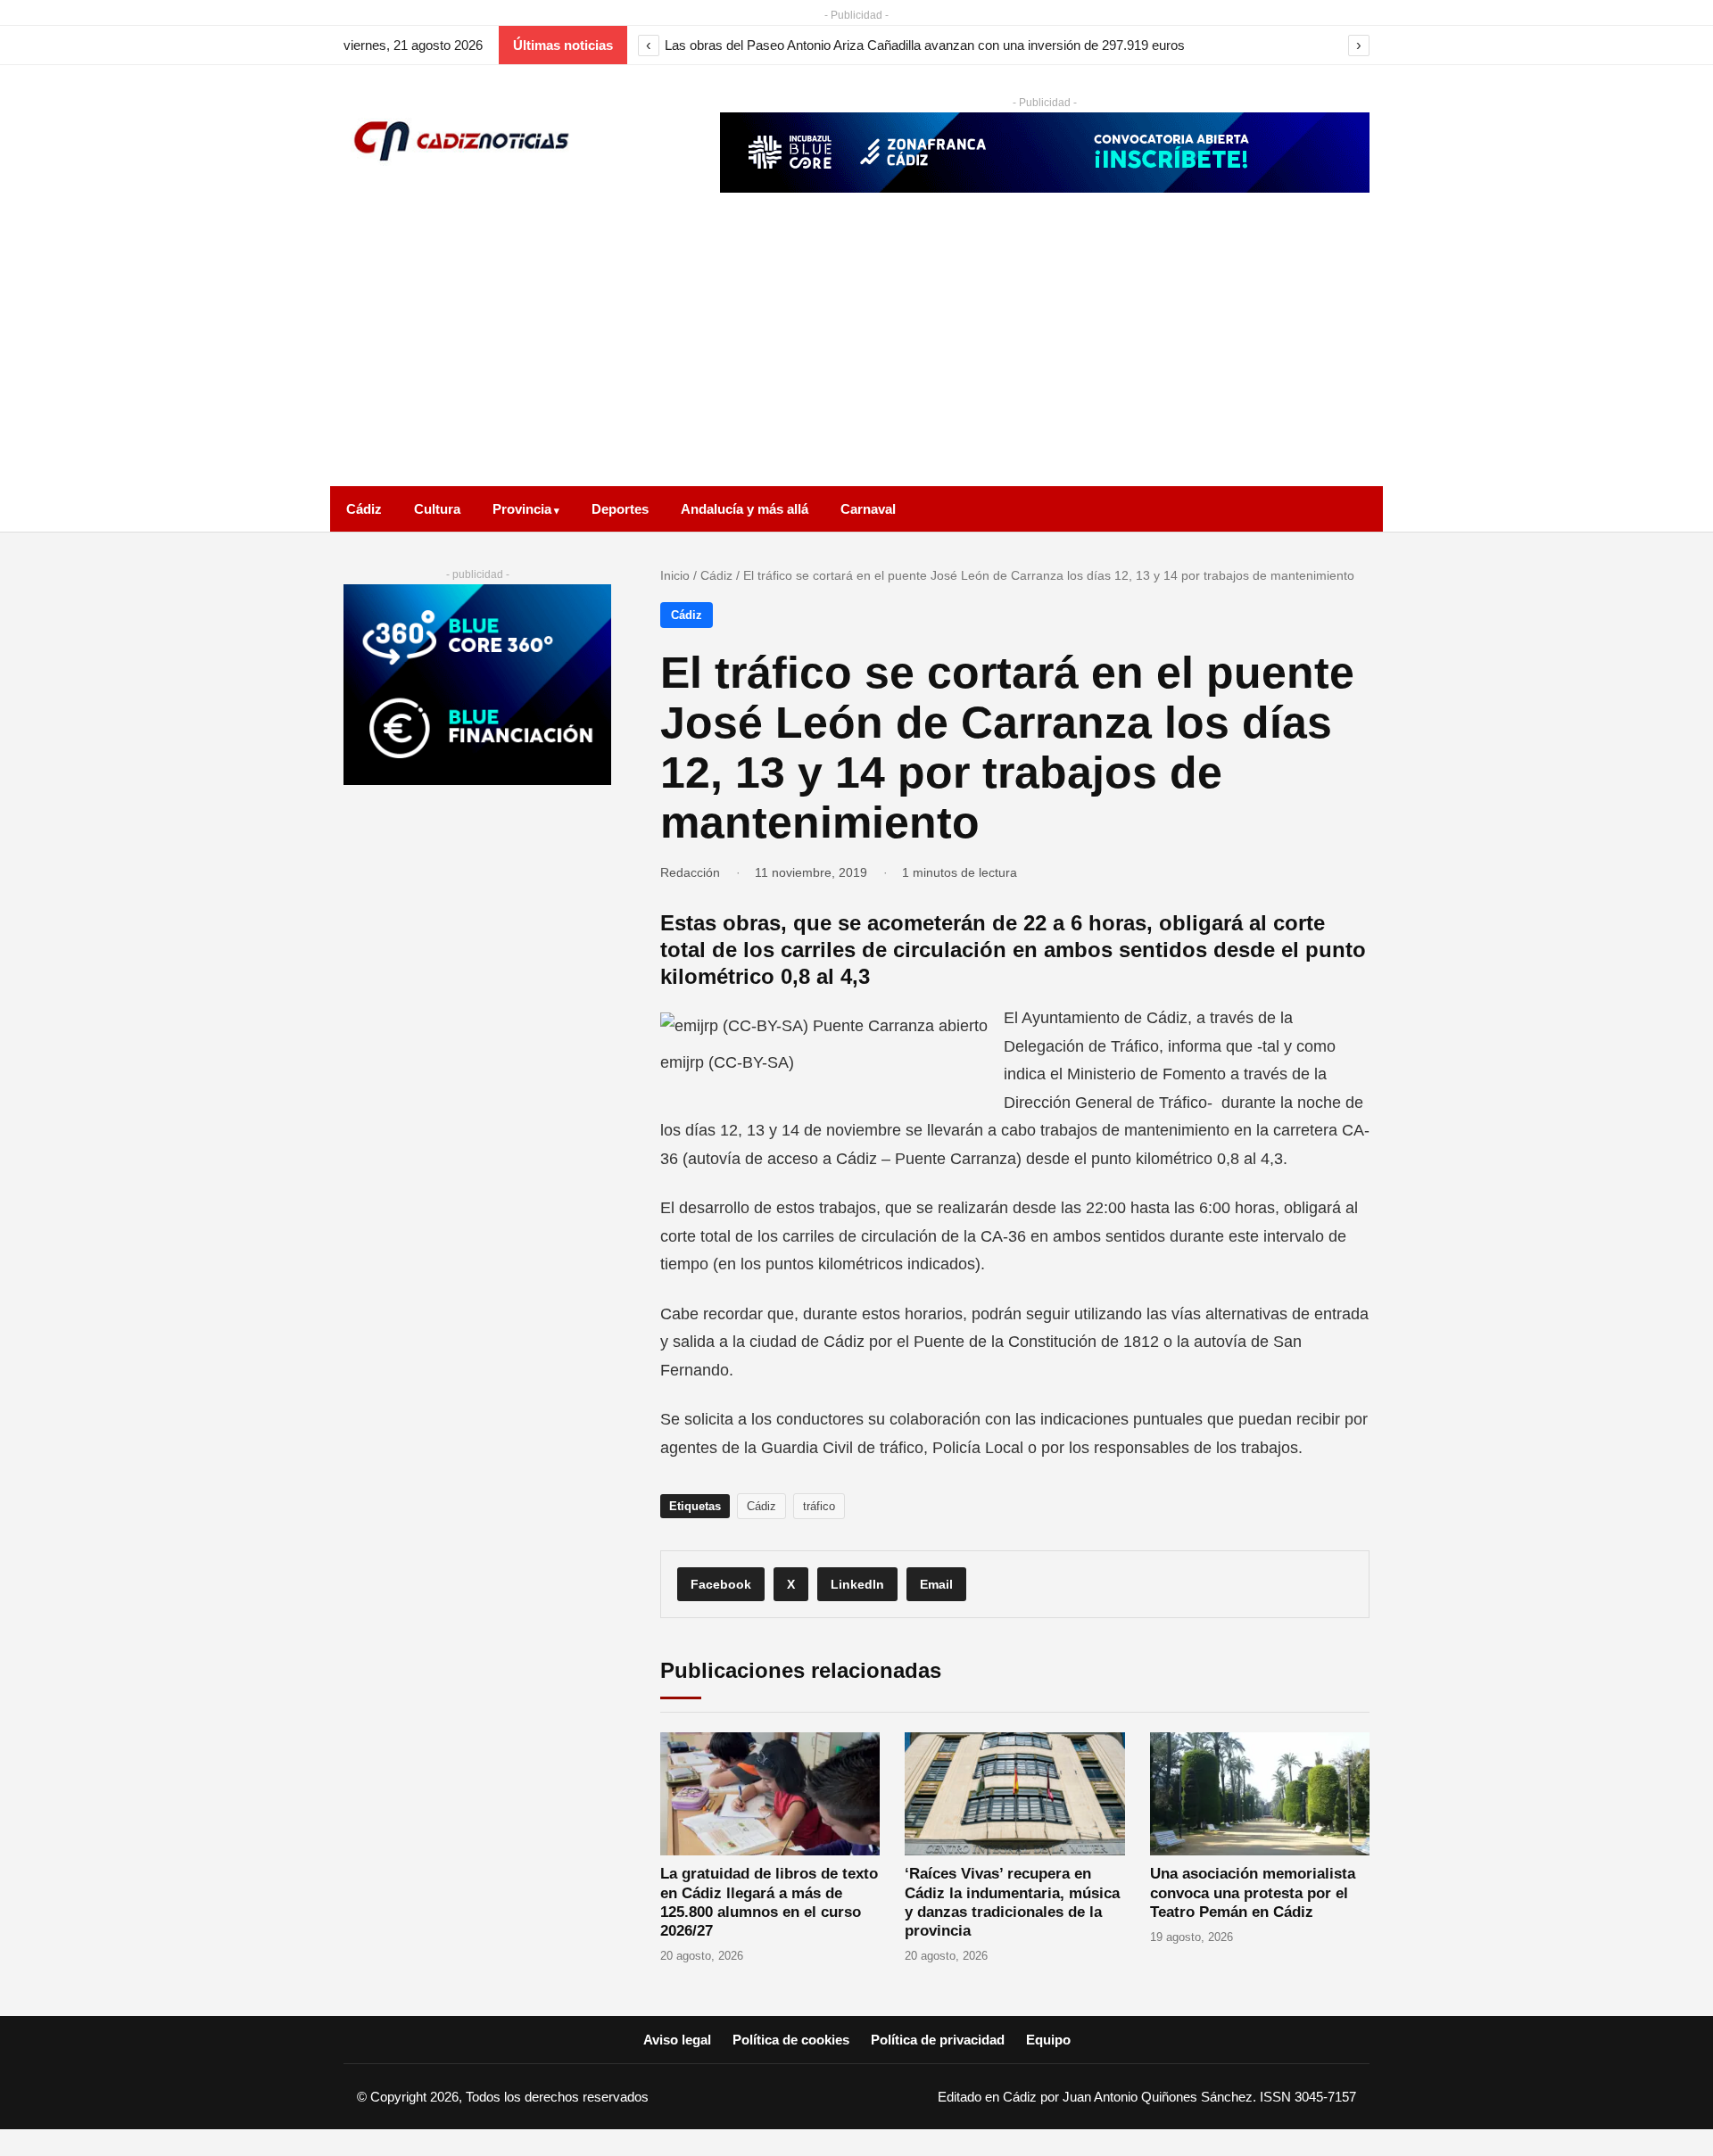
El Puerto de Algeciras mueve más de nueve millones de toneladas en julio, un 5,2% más (923, 45)
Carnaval (868, 509)
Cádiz (364, 509)
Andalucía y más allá (745, 509)
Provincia (522, 509)
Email (936, 1584)
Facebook (721, 1584)
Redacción (690, 872)
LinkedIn (857, 1584)
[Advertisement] (856, 352)
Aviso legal (677, 2040)
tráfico (819, 1506)
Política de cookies (791, 2040)
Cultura (437, 509)
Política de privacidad (938, 2040)
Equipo (1048, 2040)
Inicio (675, 575)
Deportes (620, 509)
